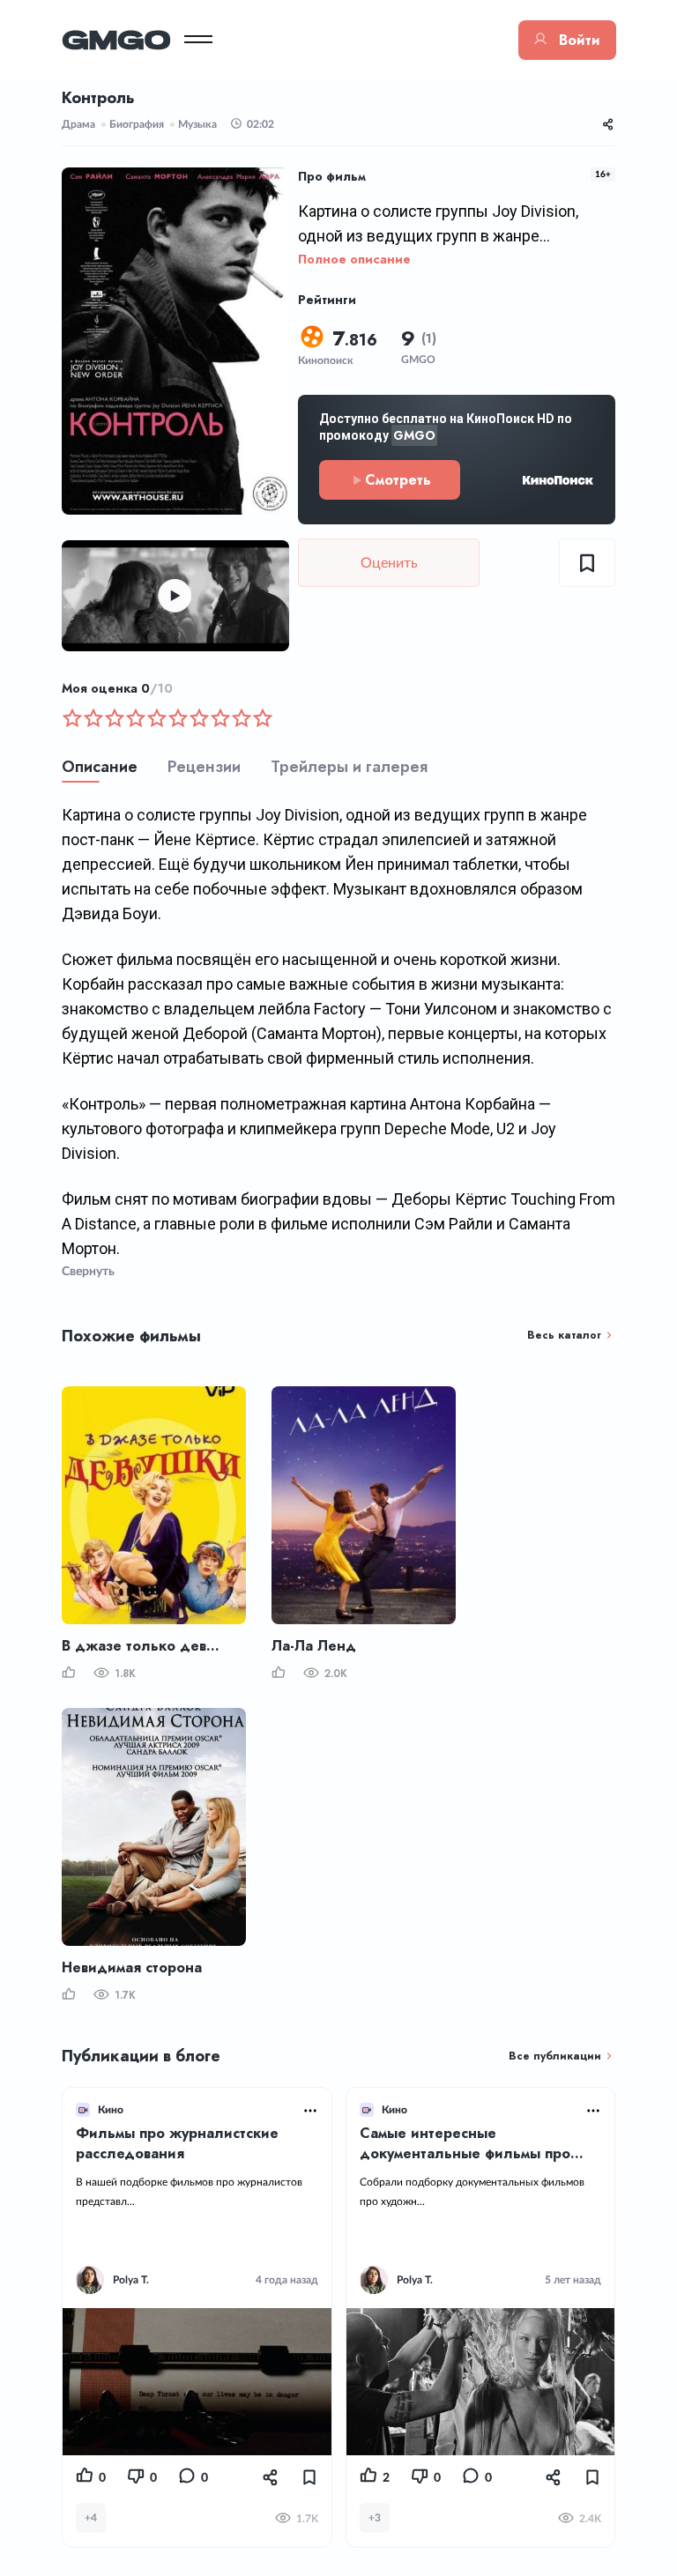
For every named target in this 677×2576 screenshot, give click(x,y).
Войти (580, 40)
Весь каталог (564, 1335)
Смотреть (398, 480)
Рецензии (204, 767)
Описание (100, 767)
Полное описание (354, 259)
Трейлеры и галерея (349, 767)
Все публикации (555, 2056)
